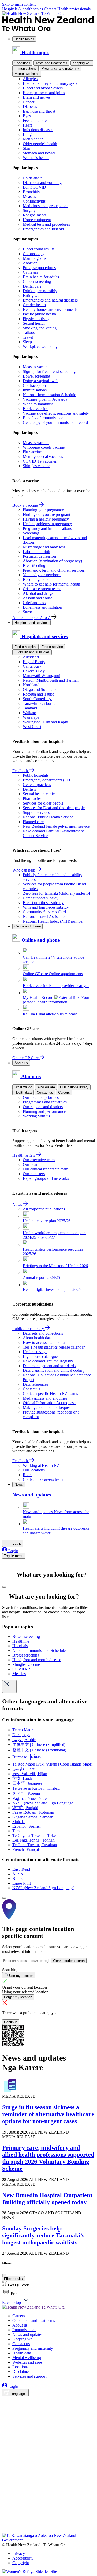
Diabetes (30, 107)
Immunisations (25, 68)
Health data (23, 1093)
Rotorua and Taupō (39, 694)
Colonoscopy (34, 254)
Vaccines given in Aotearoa (45, 399)
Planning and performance (44, 1111)
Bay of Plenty (34, 662)
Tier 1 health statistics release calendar (54, 1347)
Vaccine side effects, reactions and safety (56, 413)
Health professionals (74, 9)
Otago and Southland (40, 689)
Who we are (46, 1087)
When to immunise (38, 404)
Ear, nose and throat (39, 111)
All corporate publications (44, 1209)
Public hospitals (36, 775)
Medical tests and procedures (46, 224)
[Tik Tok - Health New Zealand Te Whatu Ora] (5, 2524)
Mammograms (35, 258)
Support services (36, 812)
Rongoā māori (34, 215)
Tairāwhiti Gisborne (39, 703)
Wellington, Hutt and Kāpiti (45, 722)
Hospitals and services (32, 623)
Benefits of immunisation (43, 418)
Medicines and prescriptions (46, 206)
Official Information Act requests (50, 1403)
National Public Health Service (48, 817)
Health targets (24, 1155)
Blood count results (39, 249)
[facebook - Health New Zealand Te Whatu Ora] (5, 2401)
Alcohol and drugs (38, 593)
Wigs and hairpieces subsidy (46, 907)
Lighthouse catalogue (40, 1356)
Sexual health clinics (39, 794)
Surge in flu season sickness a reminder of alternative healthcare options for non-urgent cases (48, 2114)
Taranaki (30, 708)
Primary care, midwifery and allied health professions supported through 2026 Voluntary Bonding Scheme (48, 2158)
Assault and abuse (38, 598)
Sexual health (34, 323)
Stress (28, 612)
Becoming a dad (36, 579)
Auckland (31, 657)
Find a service (52, 647)
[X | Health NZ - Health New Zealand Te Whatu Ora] (5, 2531)
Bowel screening (36, 376)
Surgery (29, 210)
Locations (20, 2367)
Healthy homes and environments (50, 309)
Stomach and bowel (39, 153)
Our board (31, 1164)
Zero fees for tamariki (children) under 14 (57, 893)
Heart (27, 125)
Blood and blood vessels (43, 88)
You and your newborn (42, 575)
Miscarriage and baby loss (44, 547)
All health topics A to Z (32, 618)
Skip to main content (19, 4)
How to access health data (44, 1343)
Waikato (29, 713)
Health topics (24, 39)
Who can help (24, 870)
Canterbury (32, 666)
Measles (29, 196)
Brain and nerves (37, 97)
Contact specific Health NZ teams (50, 1394)
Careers (51, 9)
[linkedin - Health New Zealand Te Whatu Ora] (5, 2416)
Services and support (29, 2376)
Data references (35, 1384)
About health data (37, 1338)
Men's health (33, 139)
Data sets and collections (43, 1333)
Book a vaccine (35, 409)
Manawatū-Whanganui (42, 676)
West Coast (32, 727)
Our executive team (39, 1160)
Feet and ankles (35, 120)
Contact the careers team (43, 1479)
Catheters (30, 272)
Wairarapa (31, 717)
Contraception (34, 385)
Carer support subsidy (41, 898)
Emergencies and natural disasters (50, 300)
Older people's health (40, 144)
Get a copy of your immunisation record (55, 423)
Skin (27, 148)
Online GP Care (26, 1058)
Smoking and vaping (40, 328)
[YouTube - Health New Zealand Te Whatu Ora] (5, 2516)
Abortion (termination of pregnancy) (52, 561)
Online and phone (28, 926)
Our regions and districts (43, 1107)
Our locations (34, 1470)
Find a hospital (25, 647)
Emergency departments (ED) (47, 780)
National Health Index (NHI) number (53, 921)
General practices (37, 785)
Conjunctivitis (34, 201)
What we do (23, 1087)
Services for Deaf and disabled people (54, 808)
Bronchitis (31, 192)
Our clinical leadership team (46, 1169)
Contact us (45, 1093)
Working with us (36, 1116)
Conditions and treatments (34, 2320)
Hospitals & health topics (23, 9)
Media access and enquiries (45, 1398)
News (18, 1204)
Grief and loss (34, 603)
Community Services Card (44, 912)
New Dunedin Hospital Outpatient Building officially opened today (47, 2199)
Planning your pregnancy (43, 510)
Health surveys (35, 1352)
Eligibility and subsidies (32, 652)
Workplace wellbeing (40, 346)
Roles (27, 1475)
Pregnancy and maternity (60, 68)
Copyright (21, 2563)
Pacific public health (39, 314)
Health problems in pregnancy (47, 524)
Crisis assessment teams (42, 589)
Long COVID (34, 187)
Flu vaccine (32, 452)
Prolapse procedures (39, 268)
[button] (10, 2294)
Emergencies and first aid (43, 229)
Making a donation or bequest (47, 1407)
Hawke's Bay (34, 671)
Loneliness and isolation (42, 607)
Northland (31, 685)
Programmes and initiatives (45, 1102)
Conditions (22, 63)
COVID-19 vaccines (40, 461)
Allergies (30, 79)
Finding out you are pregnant (46, 515)
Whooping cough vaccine (44, 447)
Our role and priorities (41, 1097)
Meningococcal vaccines (43, 457)
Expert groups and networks (46, 1178)
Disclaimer (21, 2372)
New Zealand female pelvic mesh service (56, 826)
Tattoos (29, 333)
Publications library (74, 1087)
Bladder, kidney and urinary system (52, 83)
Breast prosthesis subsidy (43, 903)
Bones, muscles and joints (44, 93)
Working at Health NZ (41, 1465)
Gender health (34, 305)
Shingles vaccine (36, 466)
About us (21, 1063)
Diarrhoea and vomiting (42, 183)
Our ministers (34, 1174)
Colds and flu (34, 178)
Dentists (29, 789)
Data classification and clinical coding (54, 1370)
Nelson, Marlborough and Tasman (51, 680)
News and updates (27, 2334)
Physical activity (36, 319)
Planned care (33, 822)
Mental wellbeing (27, 74)
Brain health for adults (41, 277)
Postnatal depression (39, 556)
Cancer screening (37, 282)
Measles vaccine (36, 367)
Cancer (29, 102)
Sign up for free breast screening (49, 371)
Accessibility (23, 2558)
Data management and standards (49, 1366)
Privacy (19, 2553)
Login (13, 1551)
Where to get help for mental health (51, 584)
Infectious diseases (38, 130)
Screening (31, 533)
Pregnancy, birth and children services (54, 570)
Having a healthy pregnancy (46, 519)
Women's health (36, 158)
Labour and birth (36, 552)
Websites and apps (27, 2362)
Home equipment (37, 220)
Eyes (27, 116)
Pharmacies (32, 798)
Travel (28, 337)
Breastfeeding (34, 566)
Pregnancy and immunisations (47, 528)
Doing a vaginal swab (41, 381)
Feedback (21, 771)
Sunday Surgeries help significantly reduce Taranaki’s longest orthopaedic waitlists (43, 2235)
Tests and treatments (51, 63)
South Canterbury (37, 699)
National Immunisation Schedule (49, 395)
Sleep (27, 342)
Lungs (28, 134)
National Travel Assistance (44, 917)
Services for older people (43, 803)
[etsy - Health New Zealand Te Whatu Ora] (48, 2509)
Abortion (30, 263)
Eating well (32, 295)
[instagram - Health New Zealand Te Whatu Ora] (5, 2408)
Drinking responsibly (40, 291)
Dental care (32, 286)
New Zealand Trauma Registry (48, 1361)
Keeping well (82, 63)
